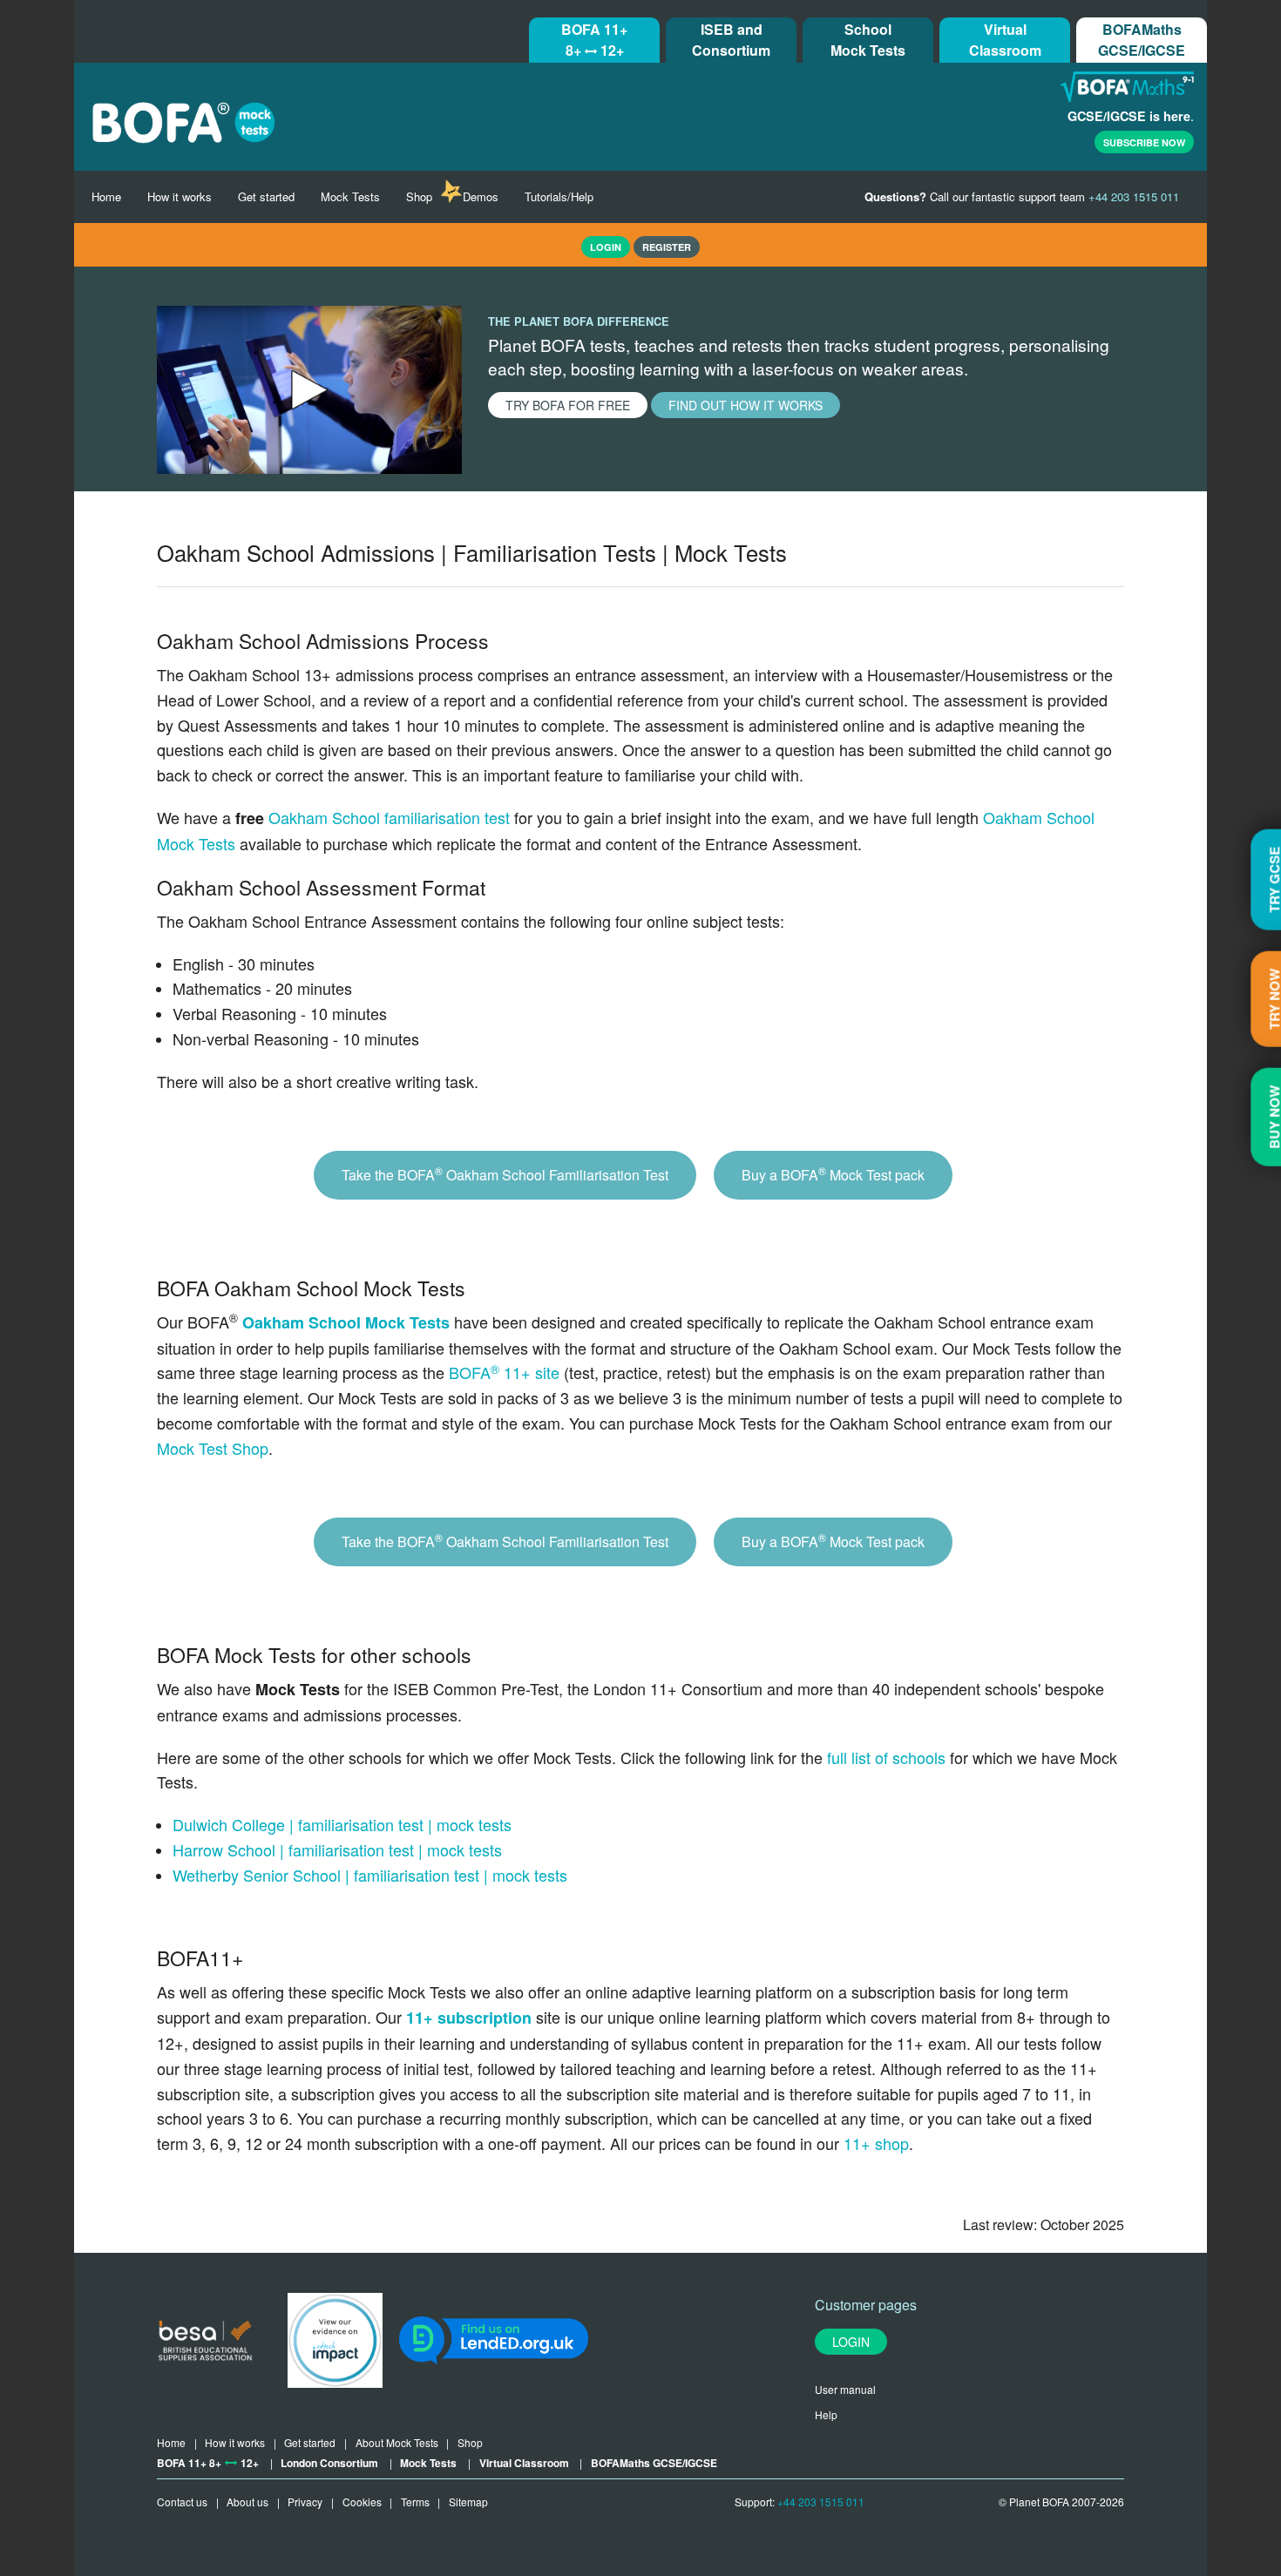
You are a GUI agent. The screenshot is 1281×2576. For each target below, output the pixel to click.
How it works (180, 196)
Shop (419, 196)
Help (826, 2414)
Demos (481, 196)
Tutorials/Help (559, 196)
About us (247, 2502)
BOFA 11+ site (504, 1372)
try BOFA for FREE (568, 405)
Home (106, 196)
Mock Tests (350, 196)
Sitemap (468, 2502)
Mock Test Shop (213, 1448)
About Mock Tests (397, 2442)
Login (851, 2342)
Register (667, 247)
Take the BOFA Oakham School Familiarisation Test (505, 1174)
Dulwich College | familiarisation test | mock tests (342, 1824)
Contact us (182, 2502)
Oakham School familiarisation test (389, 817)
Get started (266, 196)
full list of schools (886, 1757)
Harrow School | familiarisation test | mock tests (337, 1849)
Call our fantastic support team (1022, 196)
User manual (845, 2389)
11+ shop (876, 2143)
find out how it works (746, 405)
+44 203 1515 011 (821, 2502)
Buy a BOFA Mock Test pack (833, 1174)
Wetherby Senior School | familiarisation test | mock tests (370, 1875)
